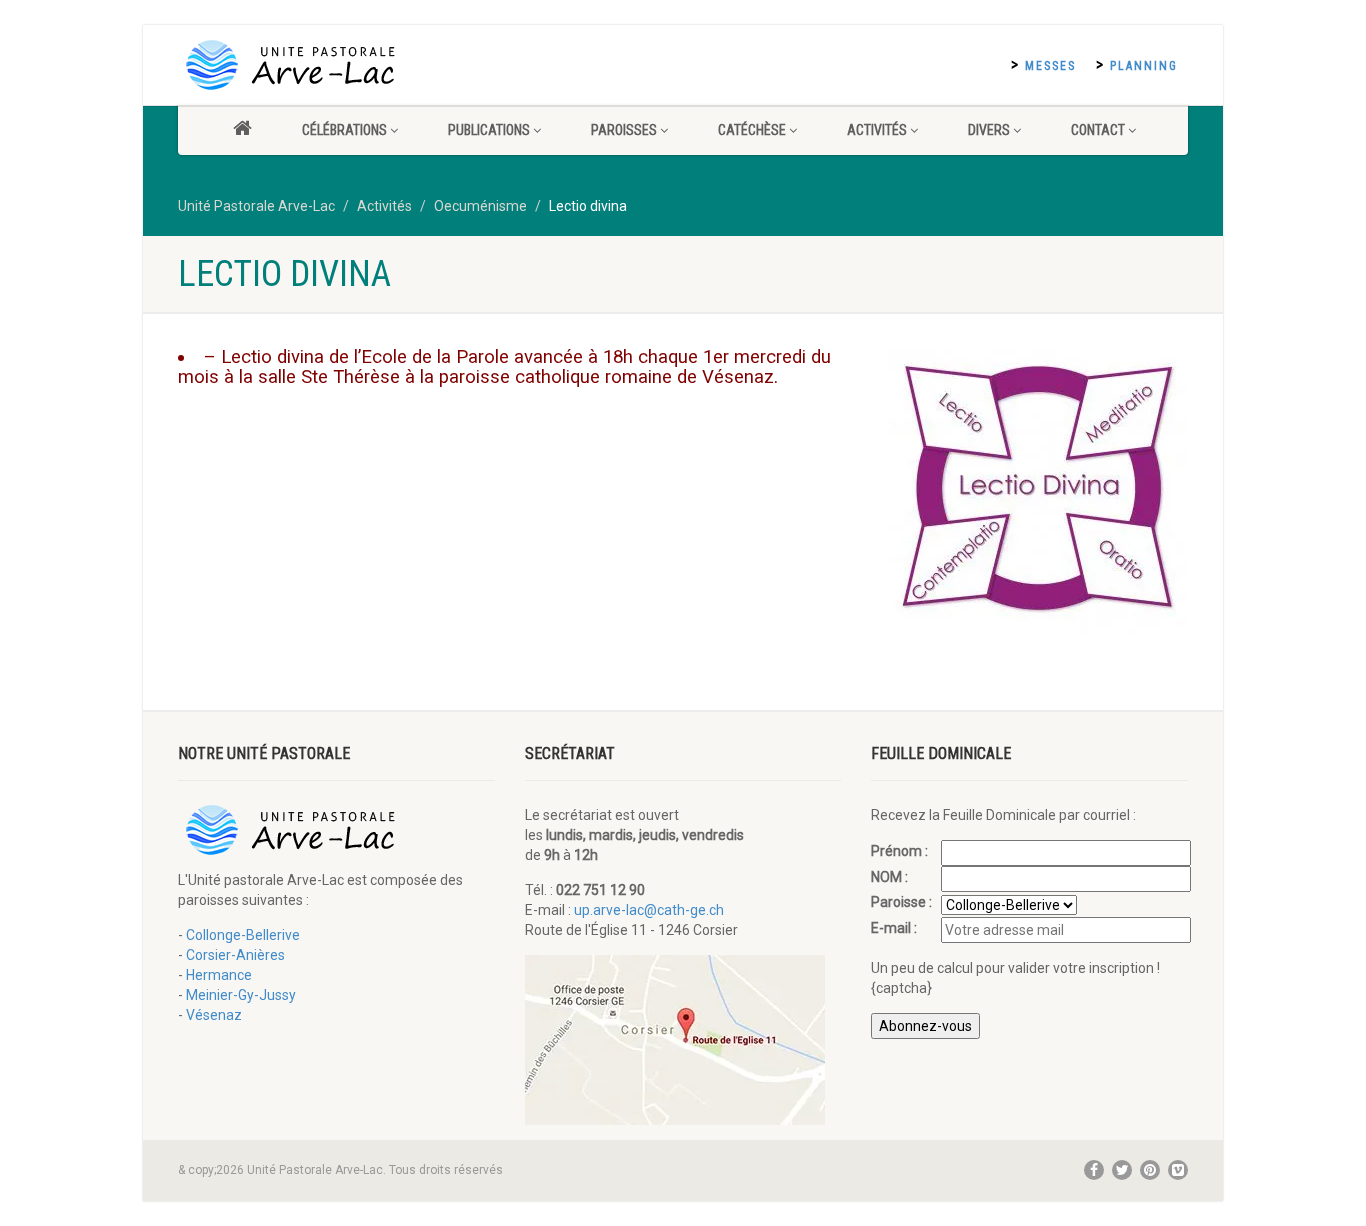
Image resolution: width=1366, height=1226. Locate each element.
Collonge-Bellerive (243, 935)
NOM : (891, 877)
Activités (877, 130)
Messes (1050, 66)
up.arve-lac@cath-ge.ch (649, 910)
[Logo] (336, 65)
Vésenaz (214, 1015)
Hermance (219, 975)
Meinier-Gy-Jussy (241, 995)
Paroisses (624, 130)
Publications (489, 130)
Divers (989, 130)
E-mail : (895, 928)
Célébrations (344, 130)
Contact (1098, 130)
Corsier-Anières (235, 955)
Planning (1144, 66)
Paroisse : (903, 902)
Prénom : (901, 851)
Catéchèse (752, 130)
